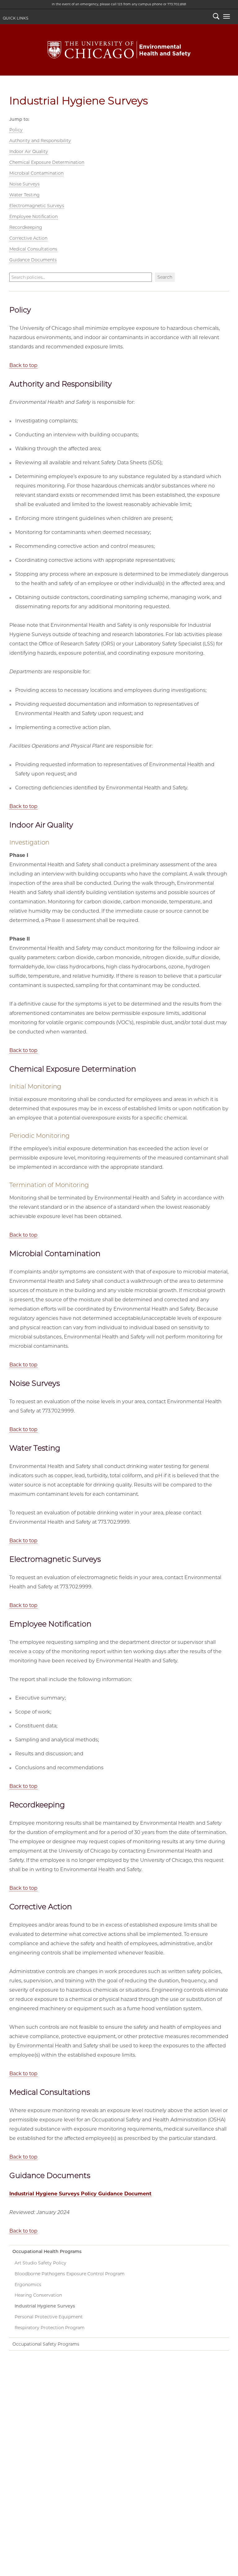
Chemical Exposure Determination (47, 162)
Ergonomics (28, 2285)
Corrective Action (28, 238)
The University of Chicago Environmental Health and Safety (119, 50)
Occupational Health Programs (47, 2251)
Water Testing (24, 195)
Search (216, 17)
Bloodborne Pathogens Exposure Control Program (70, 2274)
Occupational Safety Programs (46, 2344)
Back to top (23, 365)
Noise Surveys (24, 184)
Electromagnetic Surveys (37, 206)
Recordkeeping (26, 227)
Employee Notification (33, 216)
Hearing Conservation (38, 2295)
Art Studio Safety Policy (40, 2263)
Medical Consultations (33, 249)
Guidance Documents (33, 260)
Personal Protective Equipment (49, 2317)
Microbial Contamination (36, 173)
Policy (16, 130)
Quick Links (15, 18)
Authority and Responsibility (40, 141)
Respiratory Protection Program (50, 2328)
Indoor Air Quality (29, 151)
